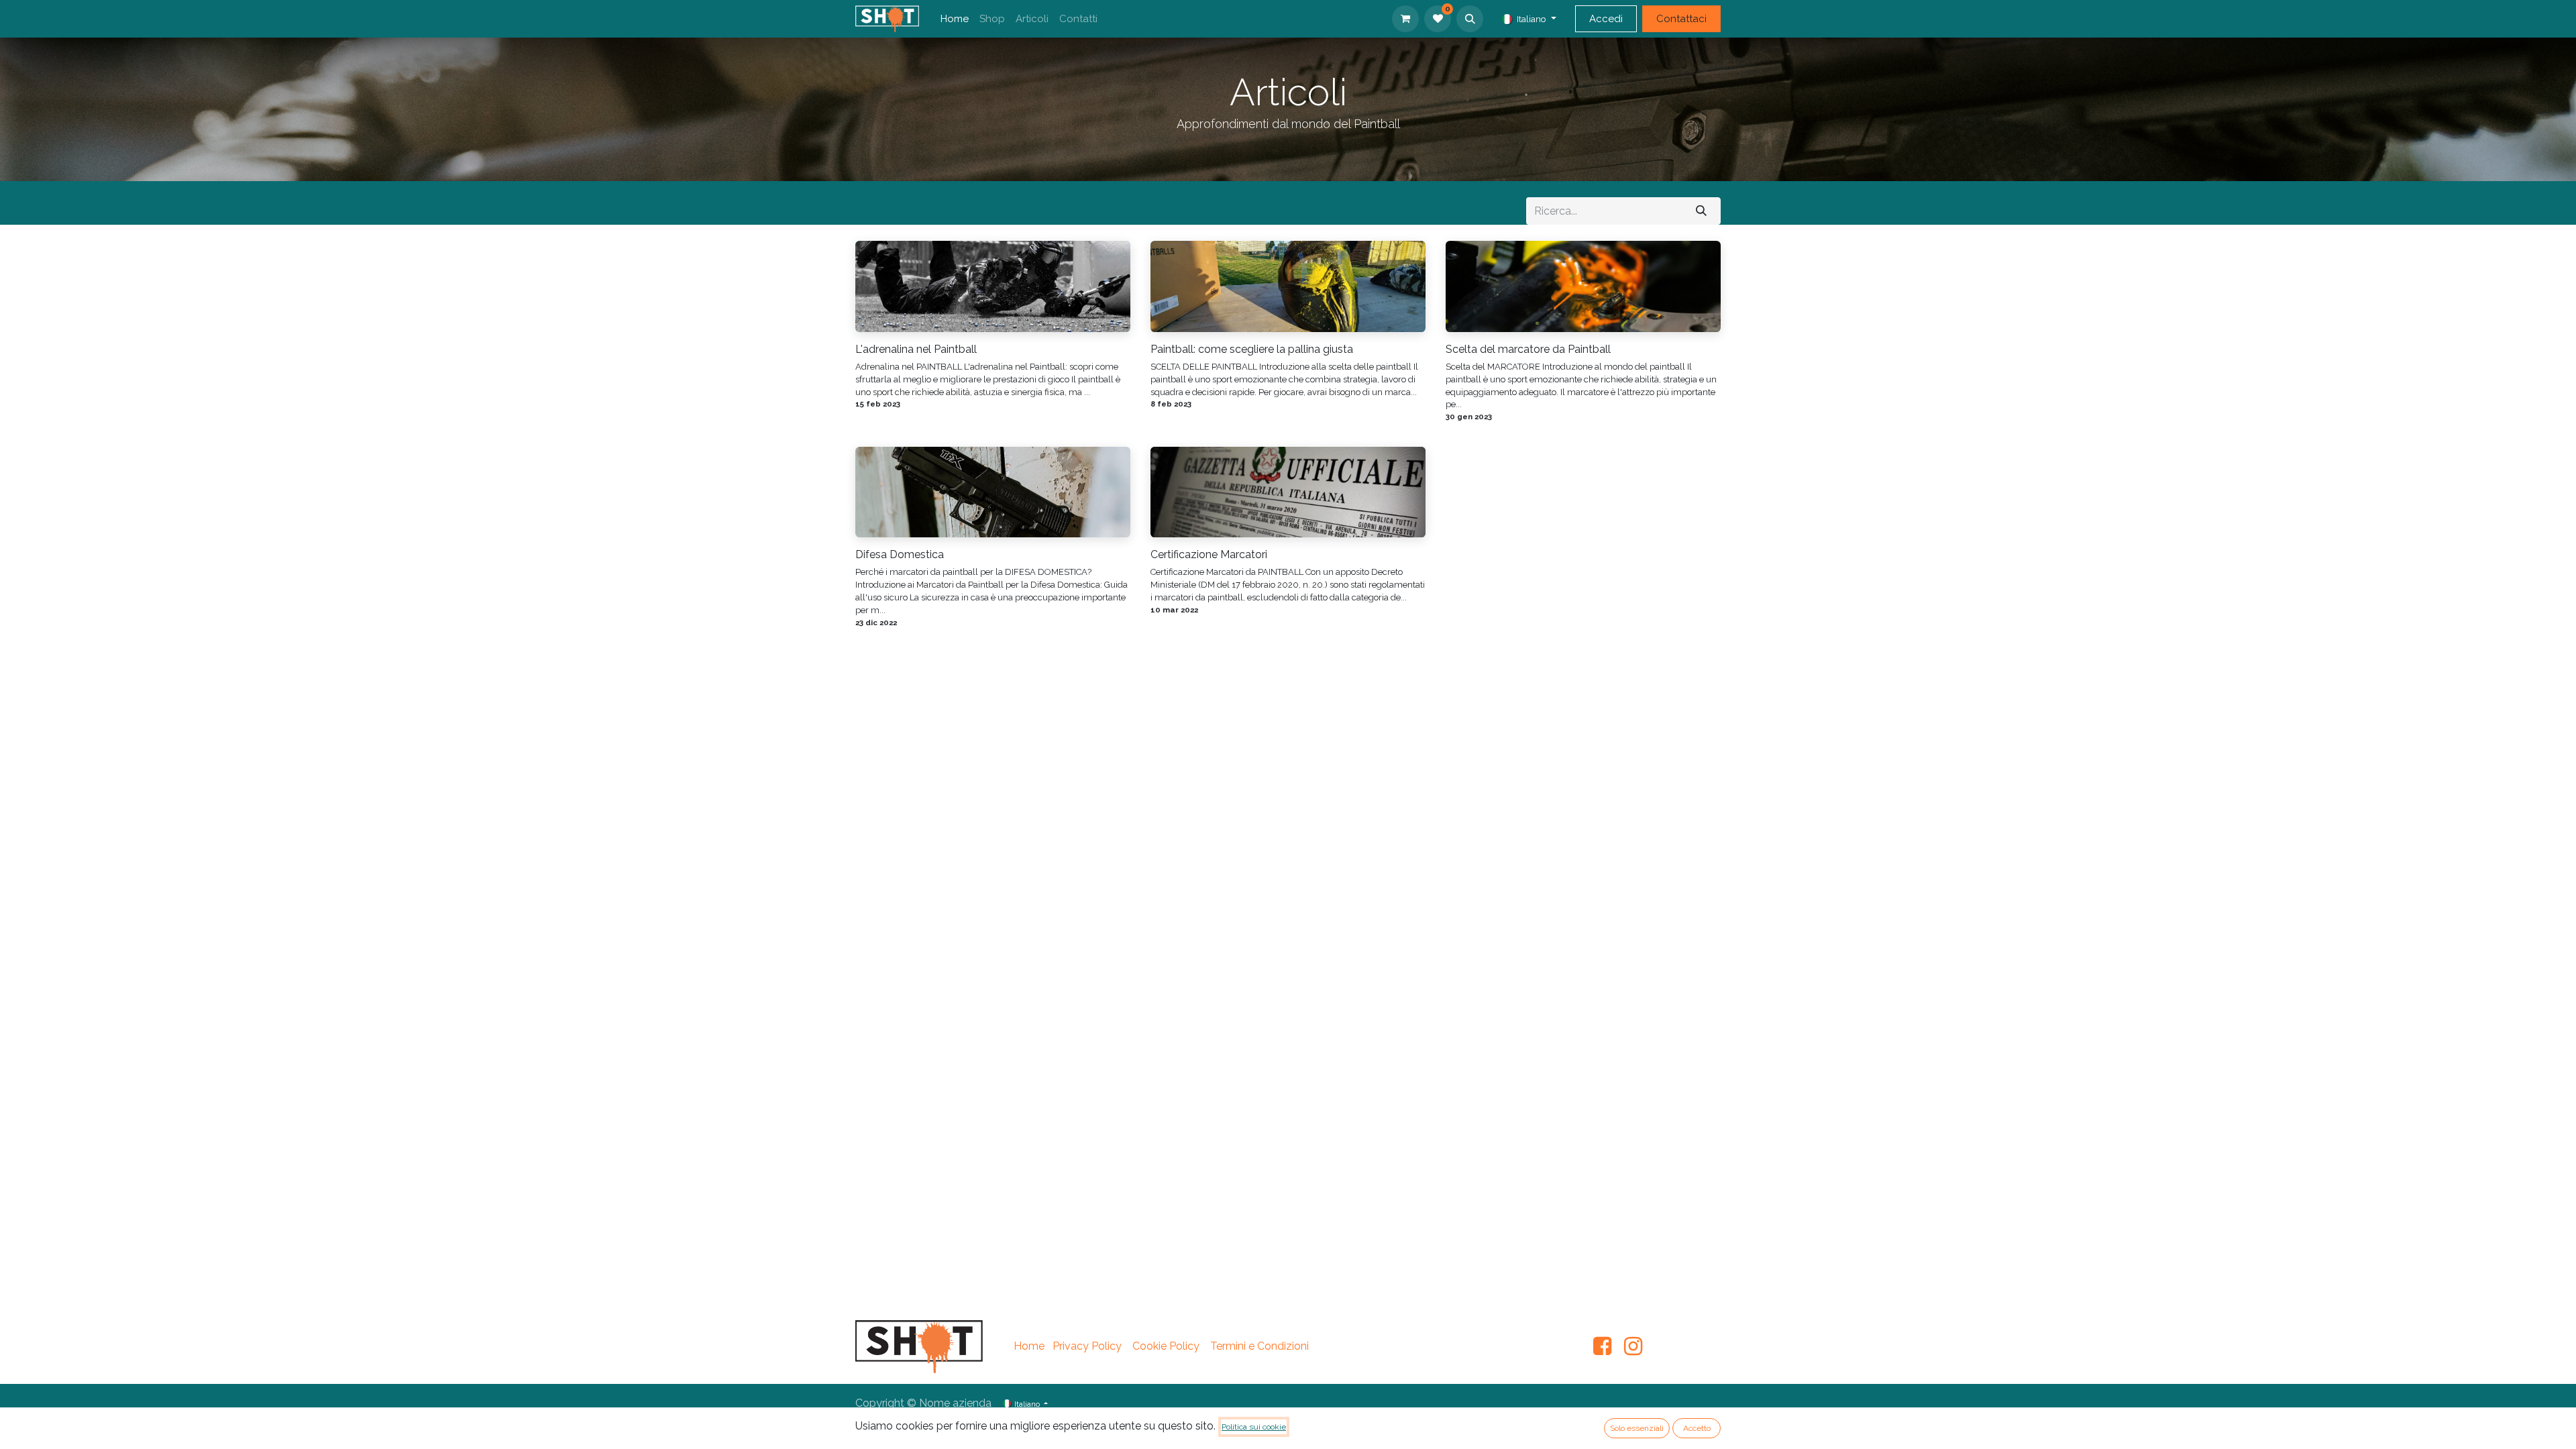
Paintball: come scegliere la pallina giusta (1252, 349)
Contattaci (1681, 19)
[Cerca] (1701, 211)
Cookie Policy (1166, 1346)
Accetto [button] (1697, 1428)
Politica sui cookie (1254, 1427)
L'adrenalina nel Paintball (916, 349)
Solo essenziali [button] (1637, 1428)
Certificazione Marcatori (1209, 554)
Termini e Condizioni (1259, 1346)
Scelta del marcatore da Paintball (1528, 349)
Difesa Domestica (900, 554)
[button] (1470, 19)
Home (1029, 1346)
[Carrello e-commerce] (1405, 19)
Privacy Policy (1087, 1346)
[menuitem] (955, 19)
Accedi (1606, 19)
